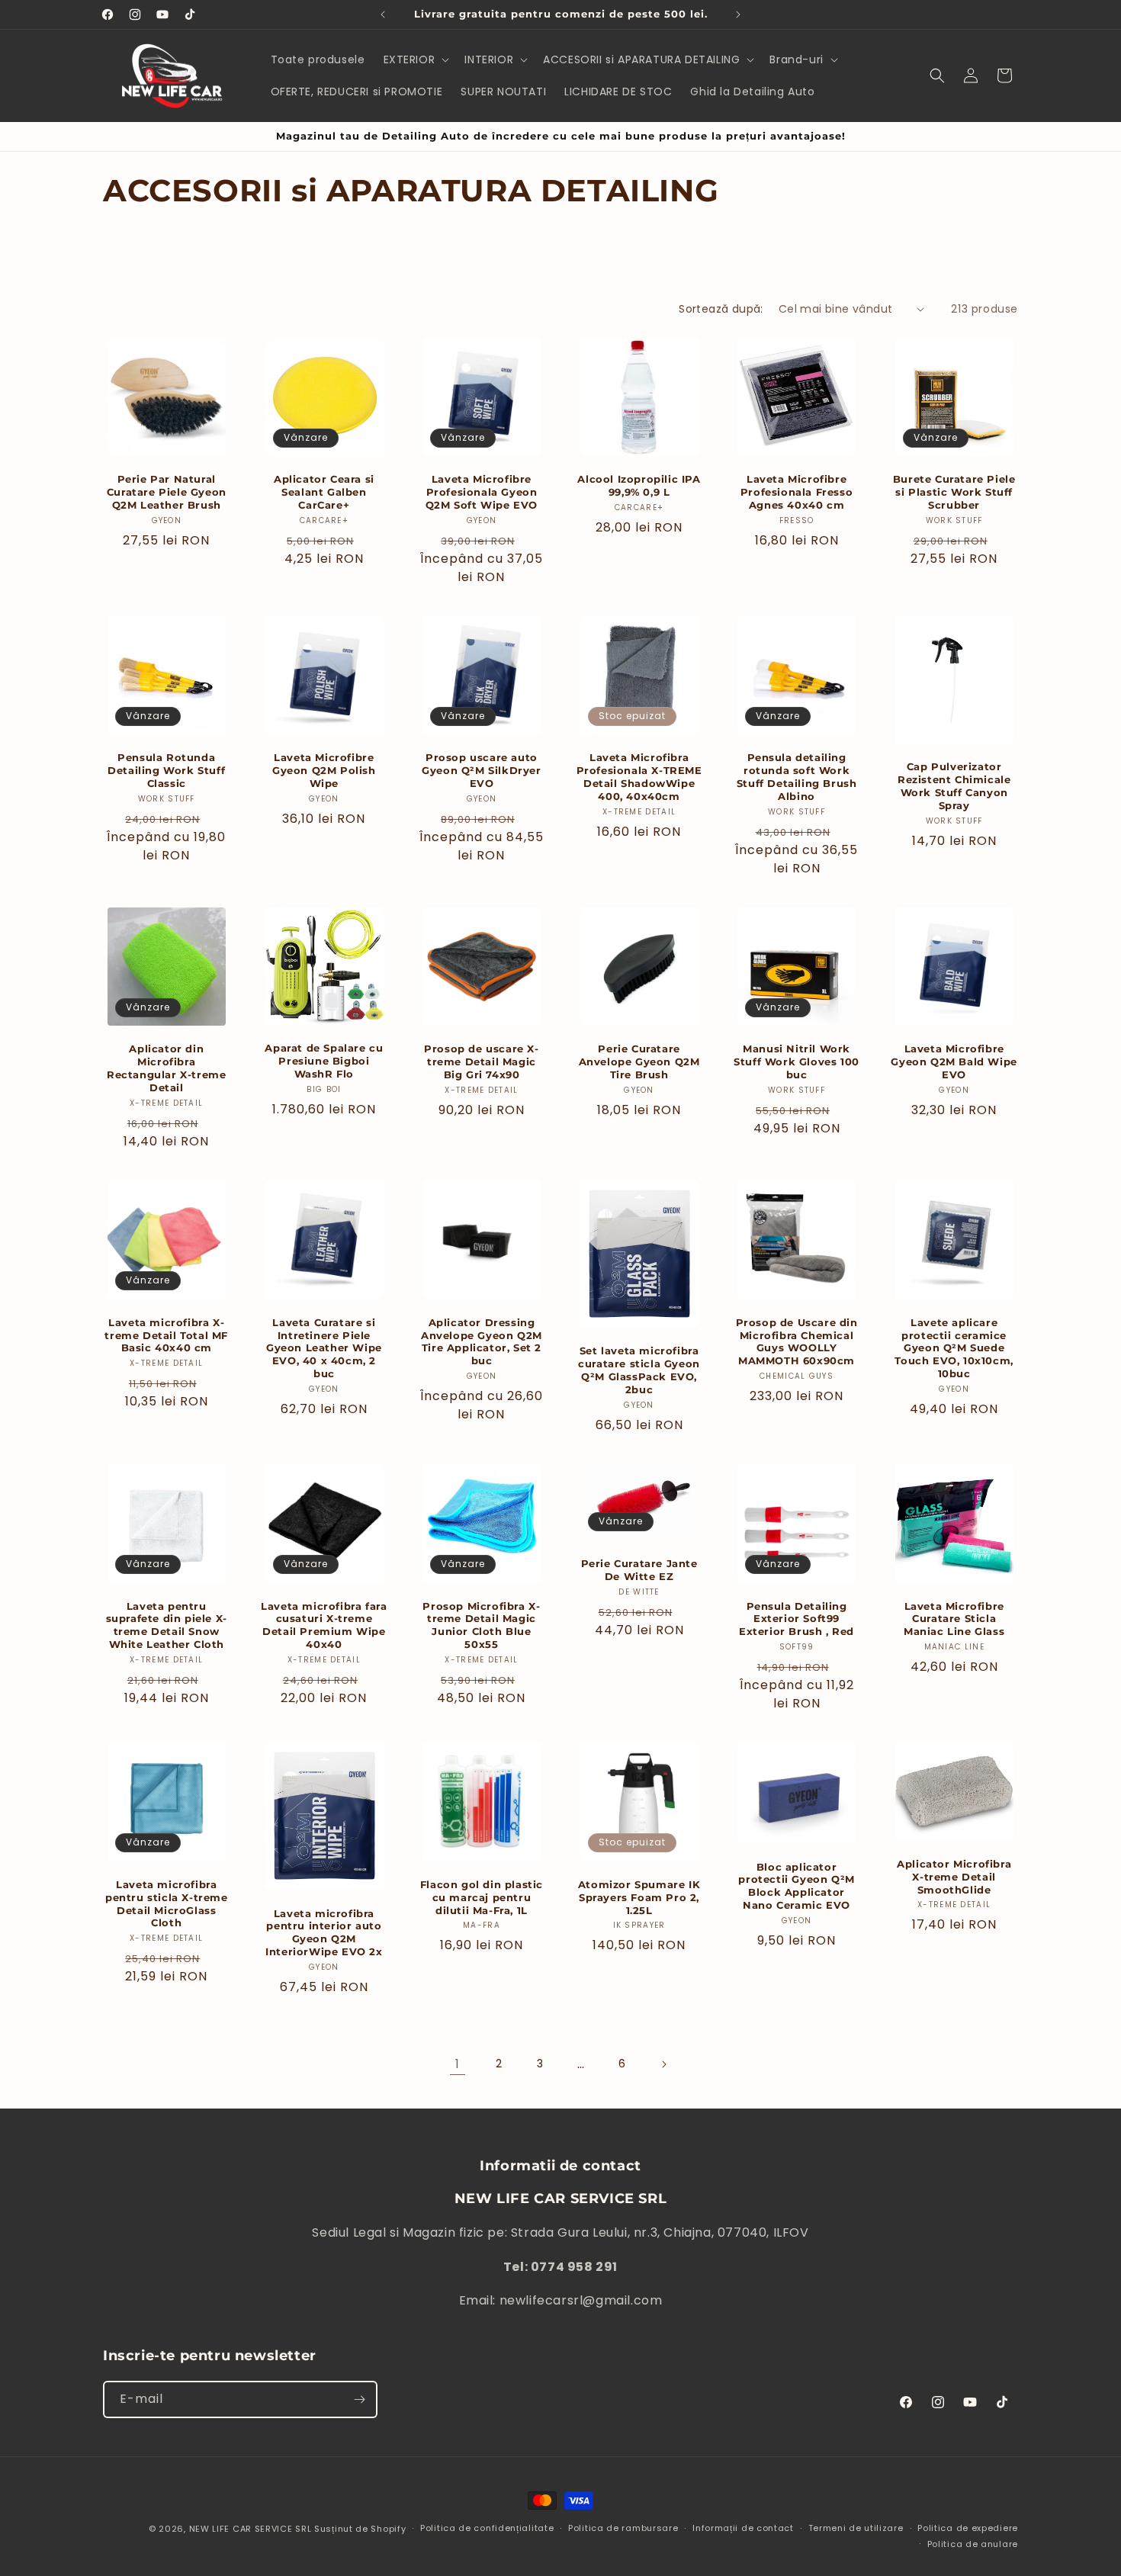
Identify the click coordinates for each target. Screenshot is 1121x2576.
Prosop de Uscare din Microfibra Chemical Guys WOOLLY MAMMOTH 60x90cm (797, 1342)
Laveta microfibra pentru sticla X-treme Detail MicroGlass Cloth (167, 1904)
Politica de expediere (968, 2528)
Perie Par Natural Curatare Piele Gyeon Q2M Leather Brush (167, 492)
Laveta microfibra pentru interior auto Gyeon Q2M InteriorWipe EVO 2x (324, 1933)
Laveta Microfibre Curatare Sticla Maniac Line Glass (954, 1619)
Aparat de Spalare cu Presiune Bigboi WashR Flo (324, 1061)
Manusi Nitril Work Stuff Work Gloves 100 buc (797, 1062)
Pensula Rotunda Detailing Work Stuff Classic (166, 770)
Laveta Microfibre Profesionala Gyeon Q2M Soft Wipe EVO (482, 492)
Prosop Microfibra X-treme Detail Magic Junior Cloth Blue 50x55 (481, 1625)
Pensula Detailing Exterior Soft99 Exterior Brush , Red (797, 1619)
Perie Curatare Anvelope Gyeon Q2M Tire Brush (639, 1062)
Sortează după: (721, 309)
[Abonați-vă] (359, 2399)
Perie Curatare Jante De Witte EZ (639, 1570)
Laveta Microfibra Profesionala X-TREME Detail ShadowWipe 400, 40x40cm (639, 777)
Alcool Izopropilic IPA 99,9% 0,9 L (639, 485)
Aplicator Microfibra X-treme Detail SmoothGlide (954, 1877)
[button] (415, 59)
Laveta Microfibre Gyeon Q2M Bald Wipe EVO (954, 1062)
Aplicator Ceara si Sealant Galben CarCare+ (324, 492)
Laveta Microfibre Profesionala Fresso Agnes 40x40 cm (797, 492)
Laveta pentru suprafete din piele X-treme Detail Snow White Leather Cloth (167, 1625)
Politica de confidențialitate (487, 2528)
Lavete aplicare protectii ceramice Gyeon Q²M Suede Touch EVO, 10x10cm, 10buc (954, 1348)
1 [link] (458, 2064)
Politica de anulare (973, 2544)
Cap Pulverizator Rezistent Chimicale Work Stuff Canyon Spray (954, 786)
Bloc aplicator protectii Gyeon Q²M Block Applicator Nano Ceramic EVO (796, 1886)
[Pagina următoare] (663, 2064)
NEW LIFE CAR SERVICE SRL (251, 2529)
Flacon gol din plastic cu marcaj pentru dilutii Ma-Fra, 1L (482, 1897)
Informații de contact (743, 2528)
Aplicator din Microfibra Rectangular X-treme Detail (166, 1068)
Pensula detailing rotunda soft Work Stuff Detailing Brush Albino (797, 777)
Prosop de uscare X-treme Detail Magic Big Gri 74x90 (481, 1062)
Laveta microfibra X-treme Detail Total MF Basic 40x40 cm (166, 1335)
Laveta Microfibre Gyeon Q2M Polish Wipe (324, 770)
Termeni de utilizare (856, 2528)
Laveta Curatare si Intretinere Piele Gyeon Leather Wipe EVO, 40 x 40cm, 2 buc (324, 1348)
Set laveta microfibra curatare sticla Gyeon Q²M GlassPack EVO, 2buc (639, 1370)
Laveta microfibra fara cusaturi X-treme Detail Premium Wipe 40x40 (324, 1625)
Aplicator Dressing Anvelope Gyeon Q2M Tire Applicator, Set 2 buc (482, 1342)
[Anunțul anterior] (383, 14)
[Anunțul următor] (738, 14)
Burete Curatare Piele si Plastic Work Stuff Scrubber (954, 492)
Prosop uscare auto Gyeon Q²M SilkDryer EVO (481, 770)
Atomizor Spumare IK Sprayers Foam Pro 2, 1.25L (639, 1897)
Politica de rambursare (623, 2528)
